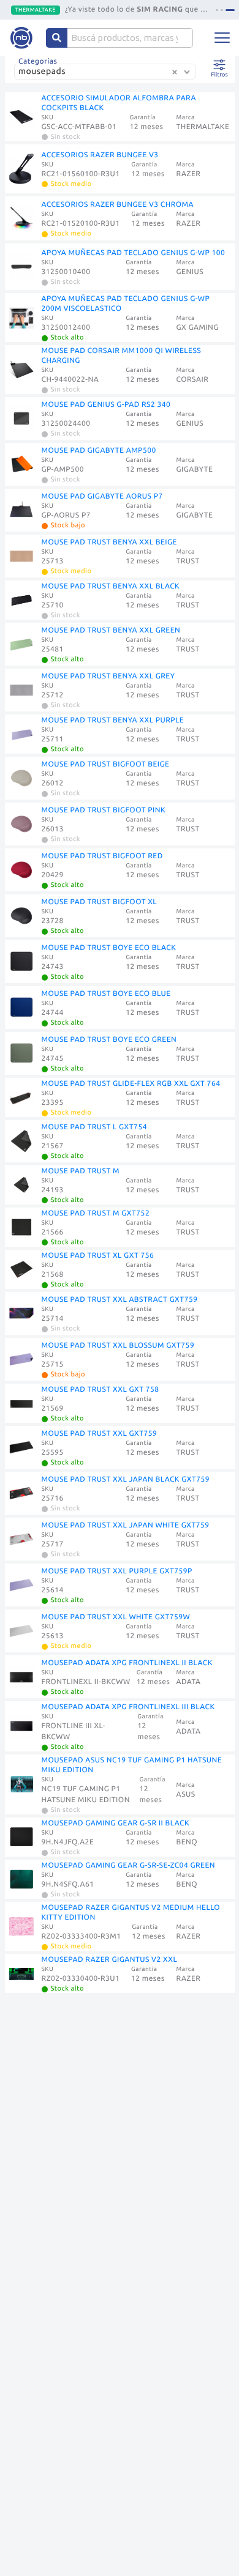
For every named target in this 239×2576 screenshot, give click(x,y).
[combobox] (107, 76)
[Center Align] (57, 38)
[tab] (217, 10)
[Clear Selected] (175, 72)
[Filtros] (220, 65)
